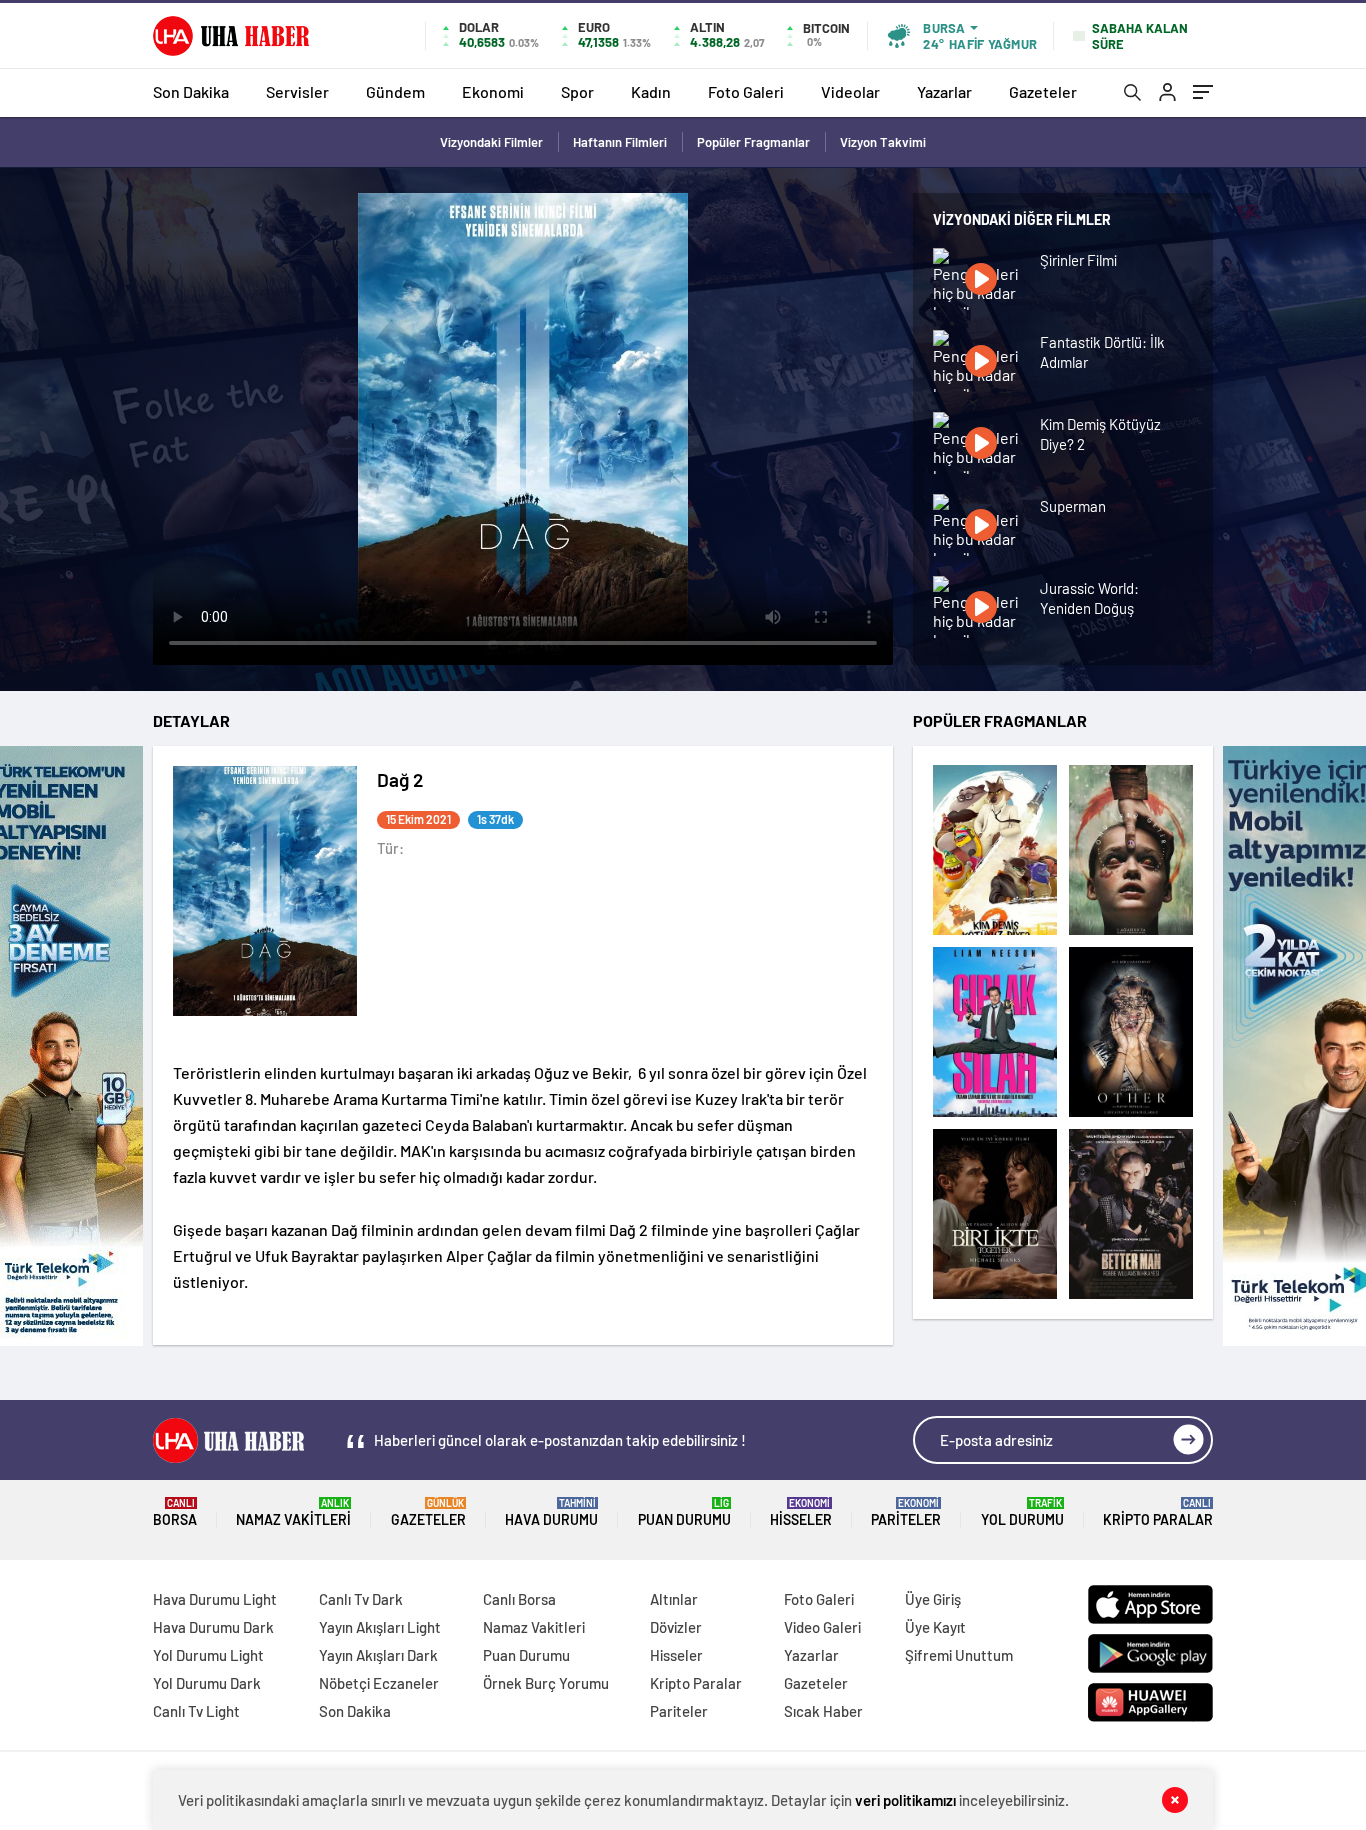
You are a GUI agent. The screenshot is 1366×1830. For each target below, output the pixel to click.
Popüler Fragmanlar (753, 142)
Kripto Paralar (1158, 1512)
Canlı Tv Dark (361, 1599)
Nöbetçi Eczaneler (379, 1683)
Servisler (297, 91)
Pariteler (906, 1512)
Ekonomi (493, 91)
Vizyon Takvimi (883, 142)
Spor (577, 91)
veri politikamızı (905, 1800)
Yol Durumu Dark (207, 1683)
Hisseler (801, 1512)
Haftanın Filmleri (620, 142)
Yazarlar (944, 91)
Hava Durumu (551, 1512)
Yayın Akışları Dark (378, 1655)
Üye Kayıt (935, 1627)
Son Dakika (191, 91)
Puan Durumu (684, 1512)
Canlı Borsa (519, 1599)
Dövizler (676, 1627)
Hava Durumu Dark (213, 1627)
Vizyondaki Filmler (491, 142)
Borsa (175, 1512)
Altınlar (674, 1599)
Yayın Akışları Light (380, 1627)
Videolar (850, 91)
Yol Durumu (1022, 1512)
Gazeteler (1043, 91)
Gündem (395, 91)
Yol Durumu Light (208, 1655)
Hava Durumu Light (215, 1599)
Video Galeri (822, 1627)
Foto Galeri (746, 91)
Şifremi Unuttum (959, 1655)
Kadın (651, 91)
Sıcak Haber (823, 1711)
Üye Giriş (933, 1599)
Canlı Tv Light (196, 1711)
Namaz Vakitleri (293, 1512)
